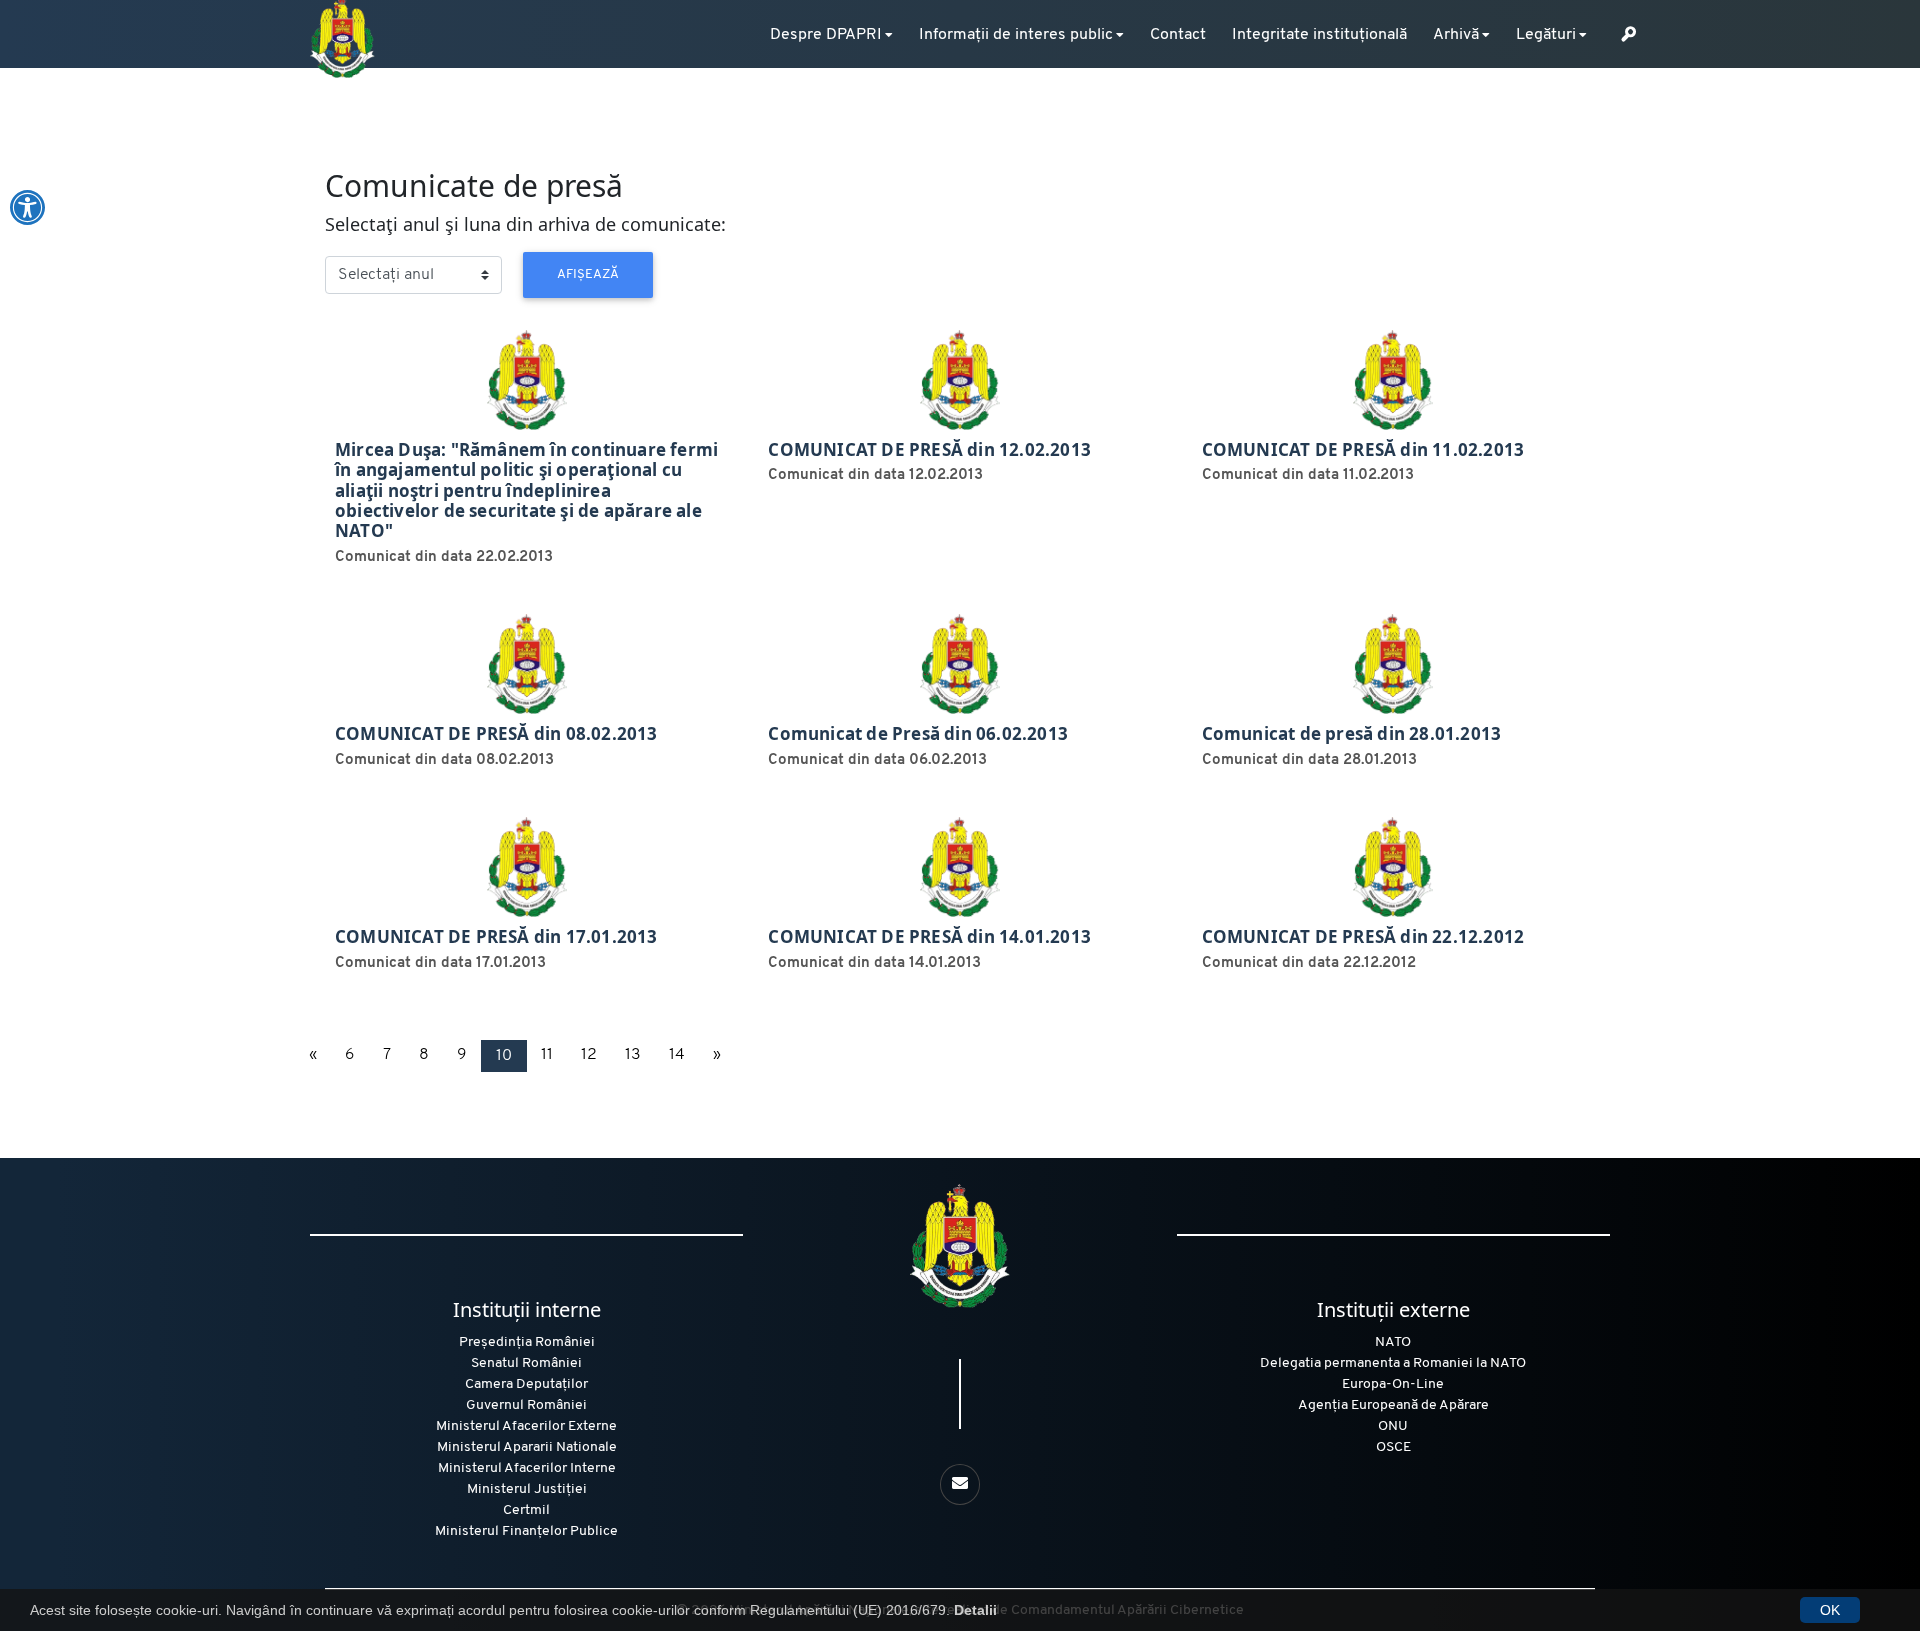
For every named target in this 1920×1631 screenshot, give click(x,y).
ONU (1393, 1426)
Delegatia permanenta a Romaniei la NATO (1393, 1363)
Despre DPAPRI (826, 35)
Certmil (526, 1510)
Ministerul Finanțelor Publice (526, 1531)
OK (1830, 1610)
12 (589, 1055)
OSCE (1393, 1447)
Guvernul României (526, 1405)
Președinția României (527, 1342)
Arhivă (1456, 35)
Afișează (588, 274)
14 (677, 1055)
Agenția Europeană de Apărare (1393, 1405)
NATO (1393, 1342)
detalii (346, 332)
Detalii (975, 1610)
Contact (1178, 35)
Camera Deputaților (526, 1384)
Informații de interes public (1016, 35)
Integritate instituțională (1319, 35)
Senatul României (526, 1363)
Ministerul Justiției (527, 1489)
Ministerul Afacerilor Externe (526, 1426)
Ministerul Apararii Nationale (527, 1447)
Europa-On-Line (1393, 1384)
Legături (1546, 35)
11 (547, 1055)
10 (504, 1056)
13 (633, 1055)
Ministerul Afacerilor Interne (527, 1468)
